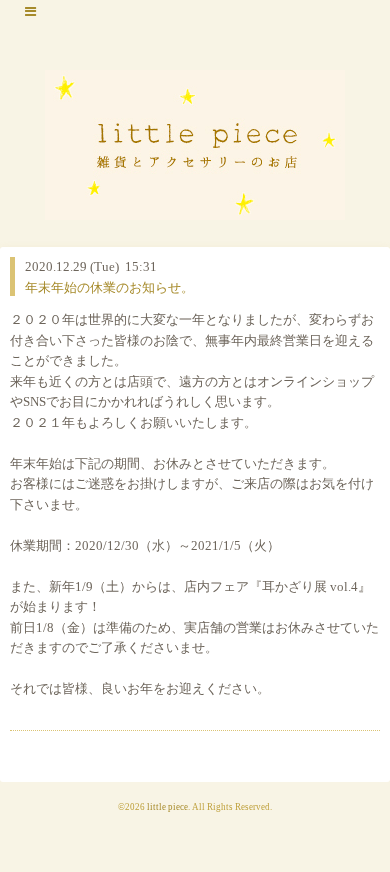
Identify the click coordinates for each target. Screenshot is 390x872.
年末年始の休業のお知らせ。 (109, 288)
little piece (167, 807)
